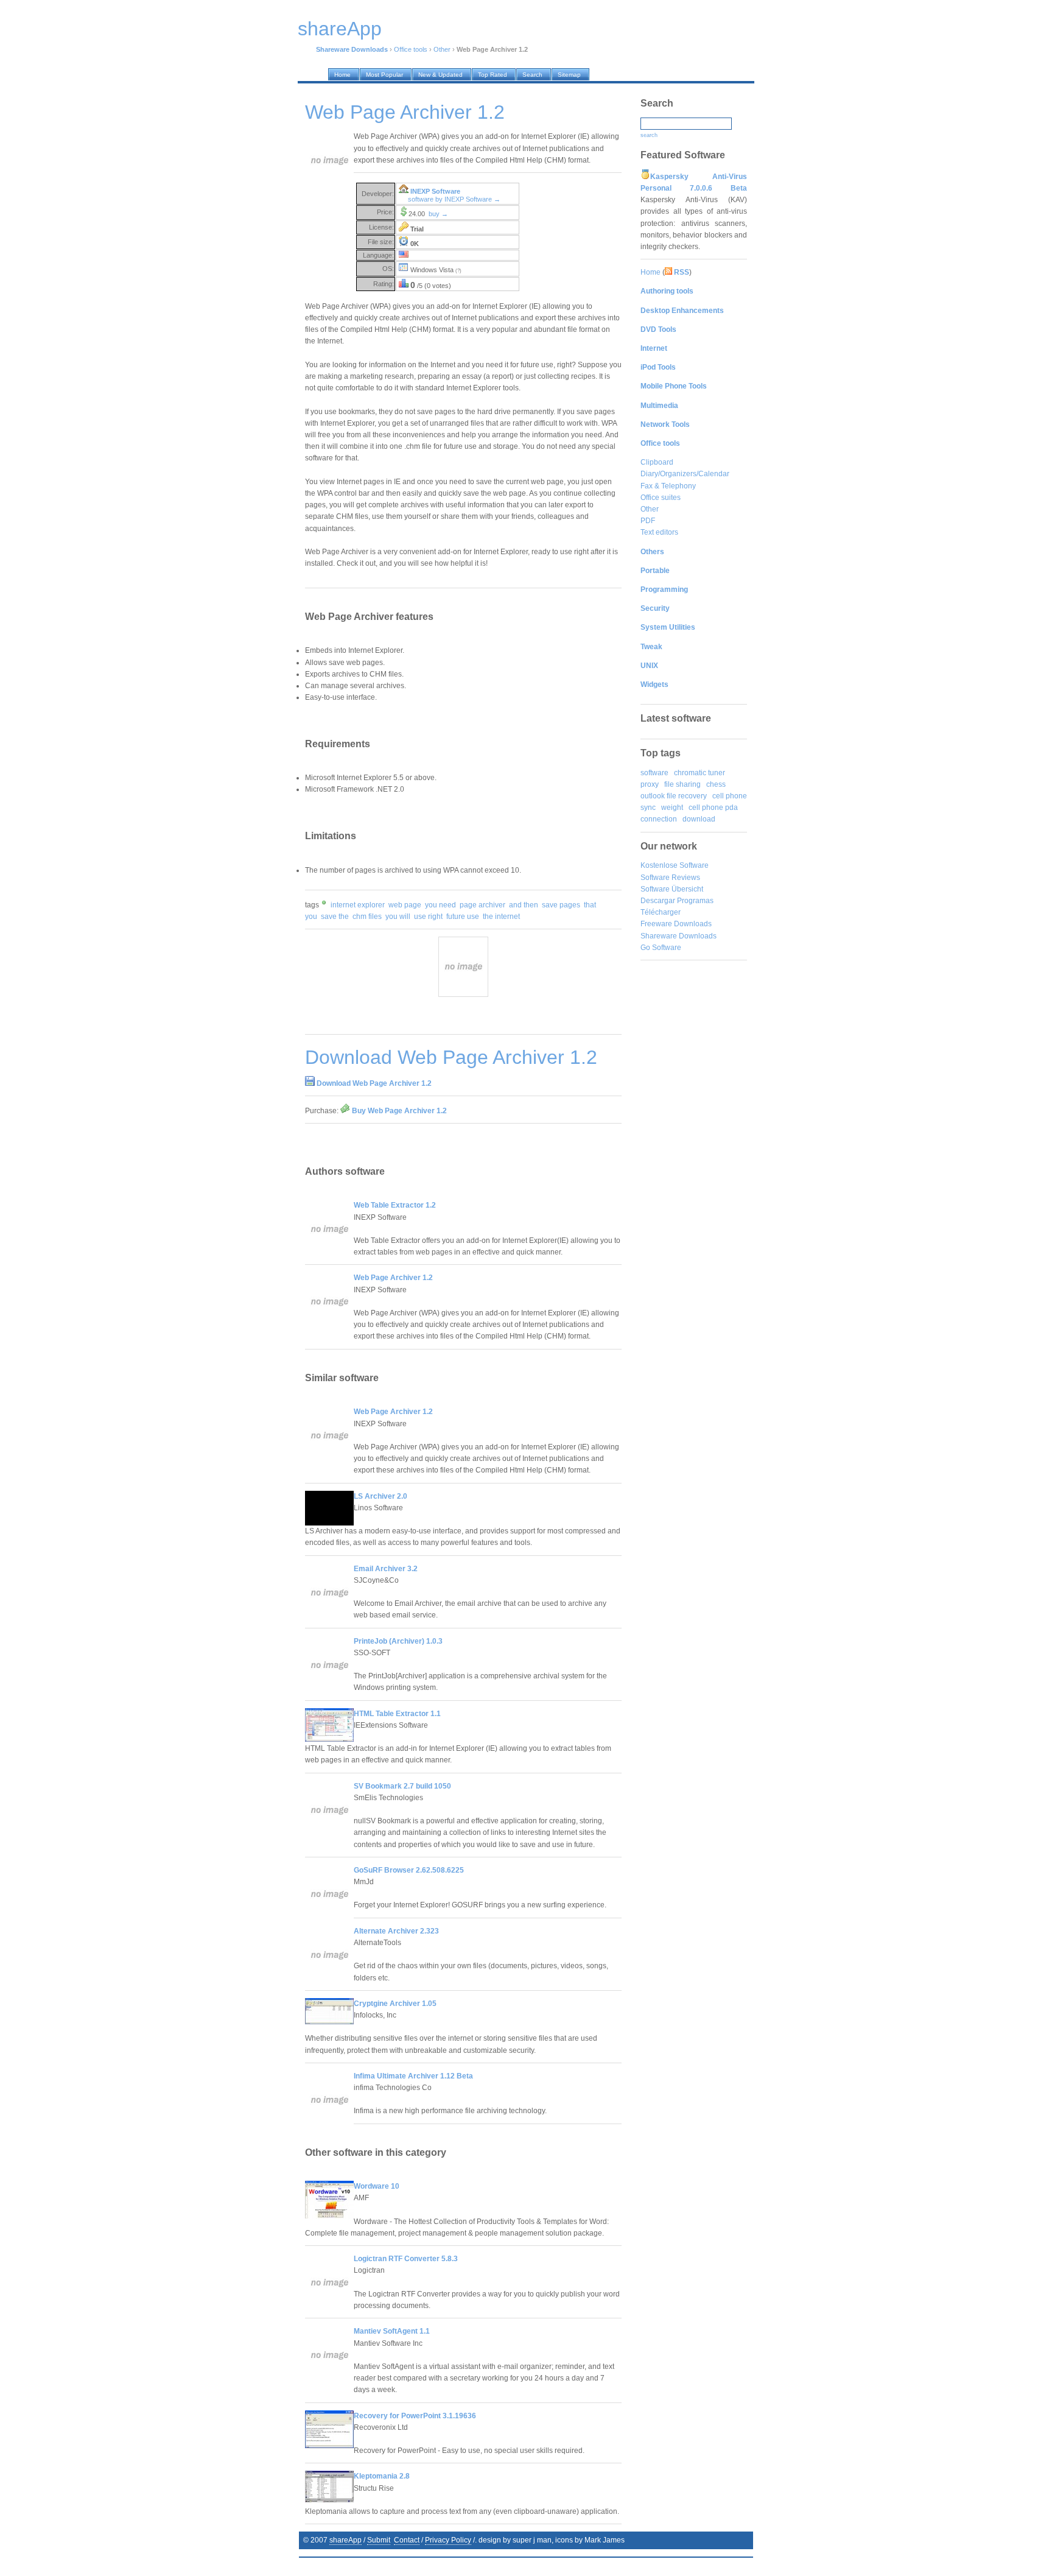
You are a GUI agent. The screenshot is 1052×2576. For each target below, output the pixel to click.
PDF (648, 521)
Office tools (411, 49)
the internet (501, 917)
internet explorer (358, 905)
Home (650, 272)
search (649, 135)
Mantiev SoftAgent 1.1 (392, 2331)
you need (440, 905)
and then (524, 905)
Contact (407, 2540)
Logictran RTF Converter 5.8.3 (406, 2259)
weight (672, 808)
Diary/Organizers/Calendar (685, 474)
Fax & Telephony (668, 486)
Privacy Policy (448, 2540)
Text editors (659, 532)
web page (405, 905)
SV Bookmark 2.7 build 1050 (402, 1786)
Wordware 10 (377, 2186)
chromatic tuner (700, 773)
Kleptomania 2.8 (382, 2476)
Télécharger (661, 912)
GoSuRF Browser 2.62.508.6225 (409, 1870)
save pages (561, 905)
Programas (695, 901)
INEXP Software (435, 191)
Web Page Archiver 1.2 (393, 1278)
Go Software (661, 948)
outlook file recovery (674, 796)
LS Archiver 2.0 (380, 1496)
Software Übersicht (672, 889)
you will (398, 917)
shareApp (345, 2540)
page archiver (482, 905)
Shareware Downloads (679, 936)
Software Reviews (670, 878)
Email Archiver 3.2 (386, 1569)
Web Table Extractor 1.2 (395, 1205)
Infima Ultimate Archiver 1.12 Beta (413, 2076)
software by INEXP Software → (454, 199)
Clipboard (657, 462)
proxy (650, 784)
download (699, 819)
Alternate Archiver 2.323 (396, 1931)
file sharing (682, 784)
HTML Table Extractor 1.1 (397, 1714)
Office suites (661, 498)
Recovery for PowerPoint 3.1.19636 (415, 2416)
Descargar (658, 901)
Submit (379, 2540)
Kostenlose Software (675, 865)
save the (335, 917)
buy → (438, 214)
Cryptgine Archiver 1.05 (395, 2004)
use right (428, 917)
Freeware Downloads (676, 924)
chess (716, 784)
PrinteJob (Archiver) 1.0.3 (398, 1641)
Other (442, 49)
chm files (367, 917)
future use (463, 917)
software (654, 773)
